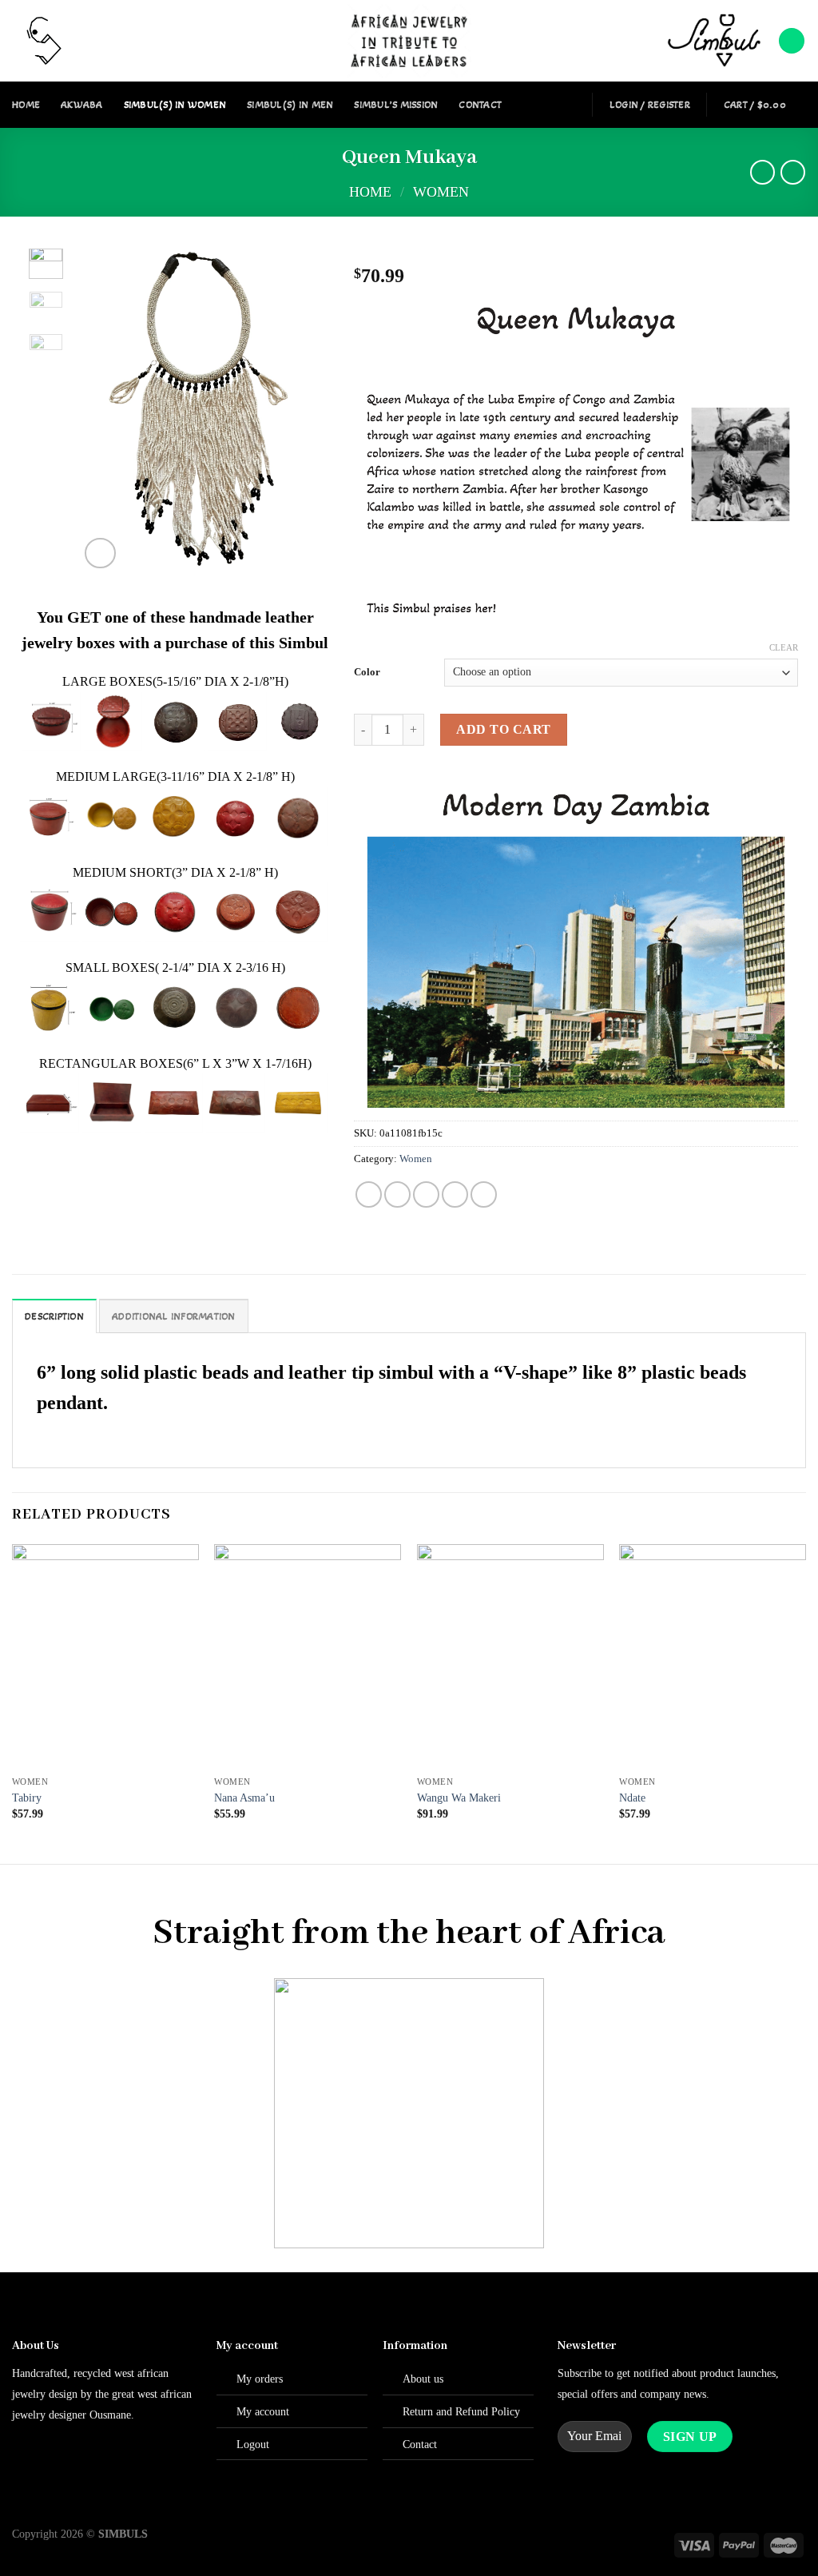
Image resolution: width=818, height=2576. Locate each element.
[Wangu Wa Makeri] (510, 1656)
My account (263, 2411)
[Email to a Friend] (426, 1194)
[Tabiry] (105, 1656)
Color (367, 672)
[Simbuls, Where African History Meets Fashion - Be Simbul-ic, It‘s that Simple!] (409, 41)
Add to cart (503, 729)
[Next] (297, 410)
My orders (260, 2379)
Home (26, 105)
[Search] (792, 41)
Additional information (174, 1316)
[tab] (54, 1316)
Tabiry (27, 1798)
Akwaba (82, 105)
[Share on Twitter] (397, 1194)
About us (423, 2379)
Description (54, 1316)
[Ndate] (713, 1656)
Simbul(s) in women (175, 105)
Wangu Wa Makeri (459, 1798)
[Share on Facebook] (369, 1194)
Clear (784, 647)
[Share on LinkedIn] (484, 1194)
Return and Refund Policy (461, 2411)
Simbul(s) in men (290, 105)
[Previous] (105, 410)
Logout (253, 2444)
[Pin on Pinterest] (455, 1194)
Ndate (632, 1798)
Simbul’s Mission (396, 105)
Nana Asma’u (244, 1798)
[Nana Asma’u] (308, 1656)
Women (441, 192)
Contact (480, 105)
